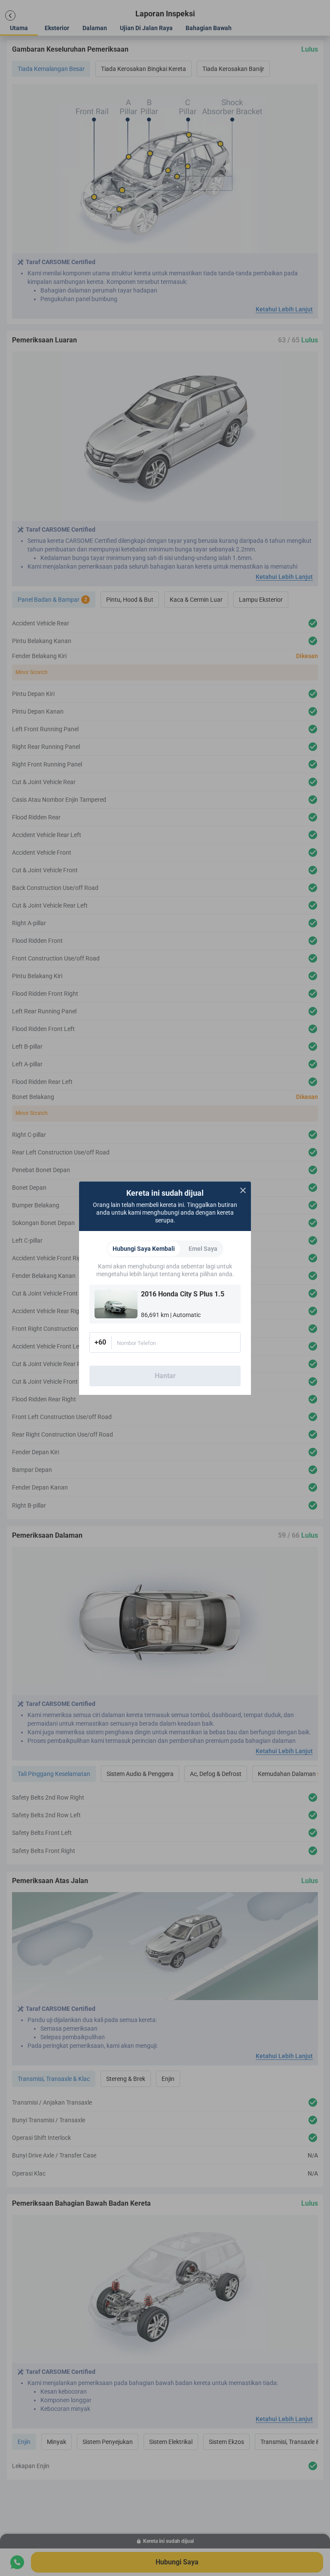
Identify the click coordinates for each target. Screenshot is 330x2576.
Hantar (165, 1376)
